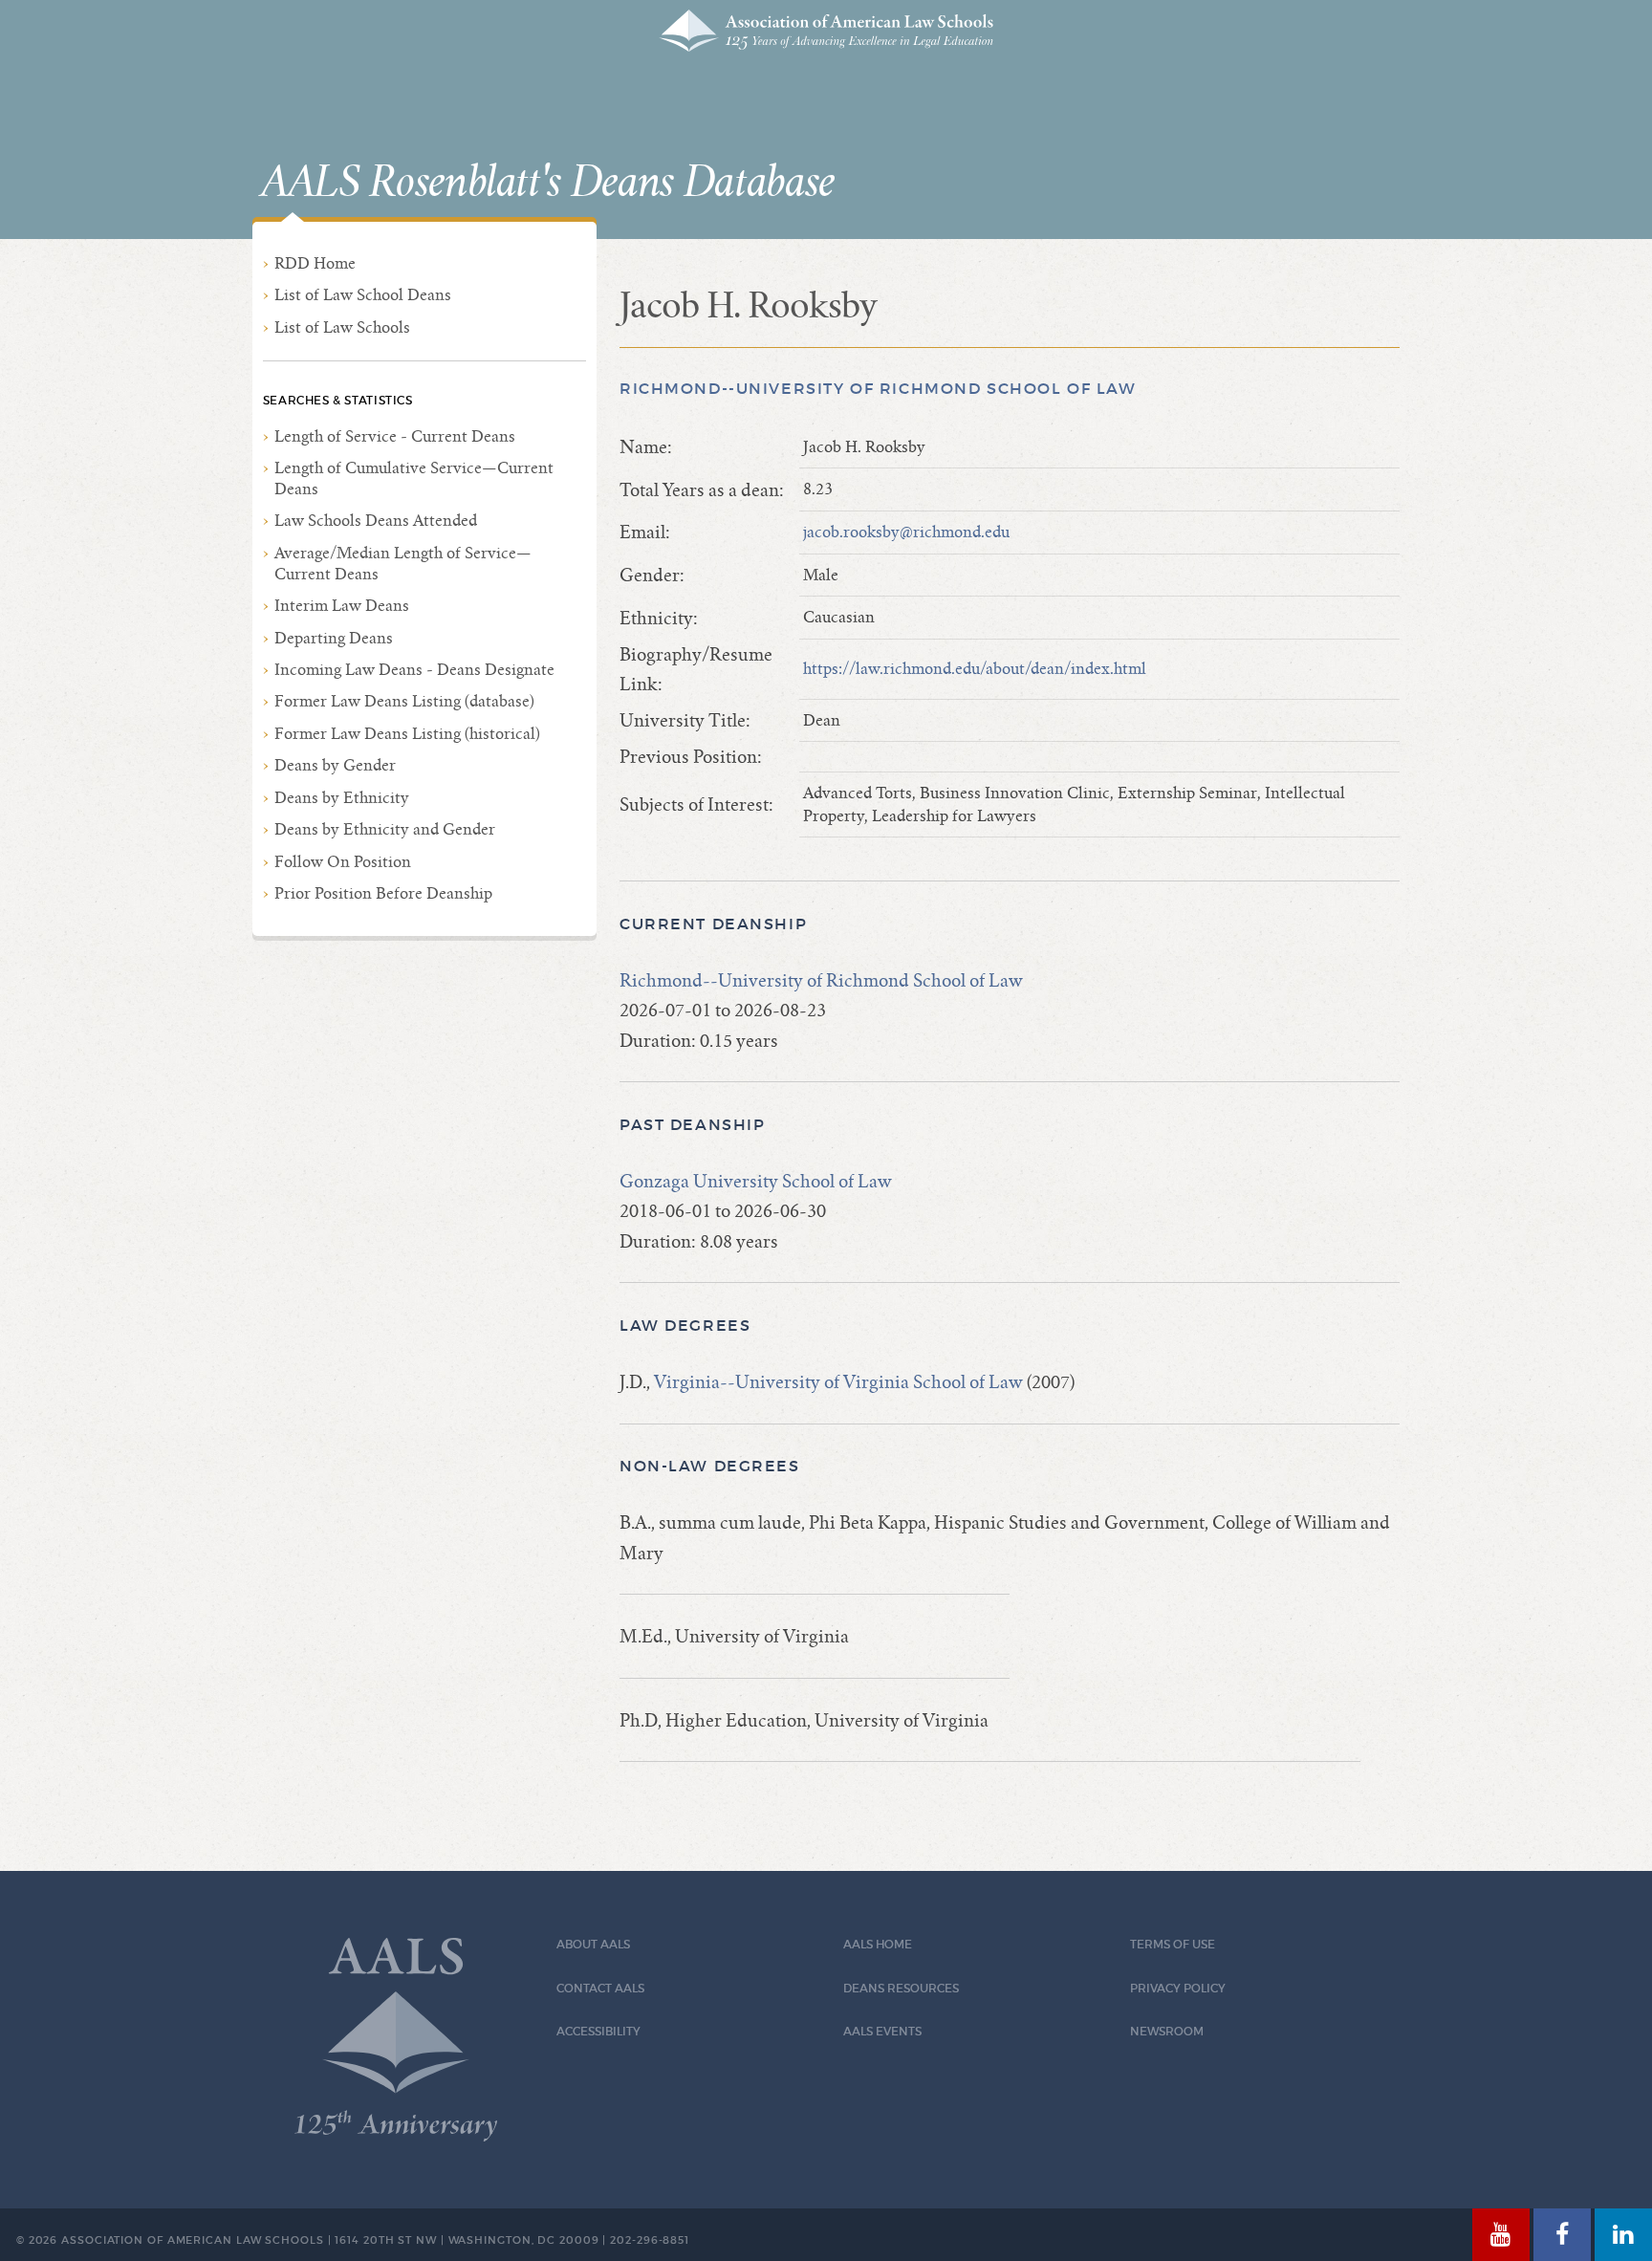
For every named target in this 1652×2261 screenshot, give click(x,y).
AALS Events (882, 2031)
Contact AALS (600, 1988)
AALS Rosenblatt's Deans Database (548, 183)
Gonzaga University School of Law (756, 1181)
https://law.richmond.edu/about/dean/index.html (975, 669)
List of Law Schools (342, 327)
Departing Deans (334, 638)
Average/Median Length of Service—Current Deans (403, 564)
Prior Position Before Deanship (383, 893)
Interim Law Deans (342, 606)
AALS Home (878, 1944)
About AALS (593, 1944)
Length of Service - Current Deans (395, 436)
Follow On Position (343, 862)
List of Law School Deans (363, 295)
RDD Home (315, 263)
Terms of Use (1173, 1944)
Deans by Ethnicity (342, 798)
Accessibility (598, 2031)
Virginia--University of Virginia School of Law (838, 1382)
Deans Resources (901, 1988)
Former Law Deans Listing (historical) (407, 734)
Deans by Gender (335, 765)
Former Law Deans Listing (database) (404, 701)
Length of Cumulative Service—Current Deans (414, 478)
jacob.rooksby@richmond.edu (906, 532)
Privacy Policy (1178, 1988)
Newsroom (1167, 2031)
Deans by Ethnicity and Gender (385, 829)
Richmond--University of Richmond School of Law (878, 389)
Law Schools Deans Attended (376, 521)
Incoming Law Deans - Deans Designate (414, 670)
